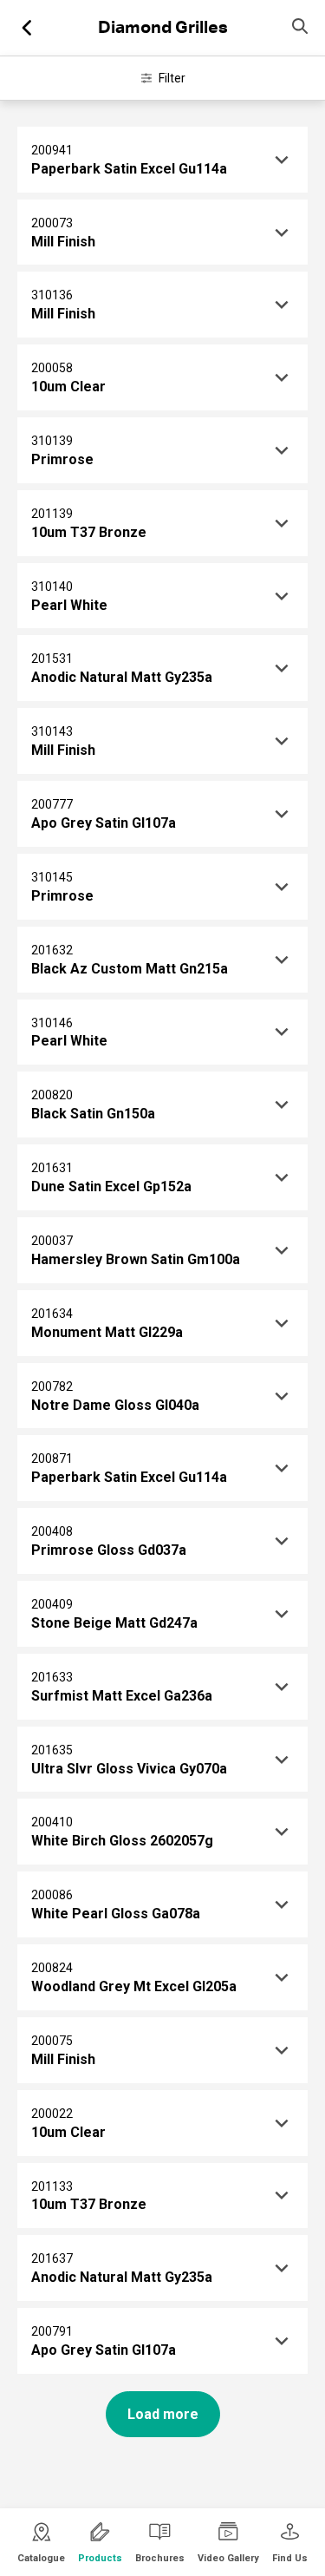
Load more (163, 2414)
